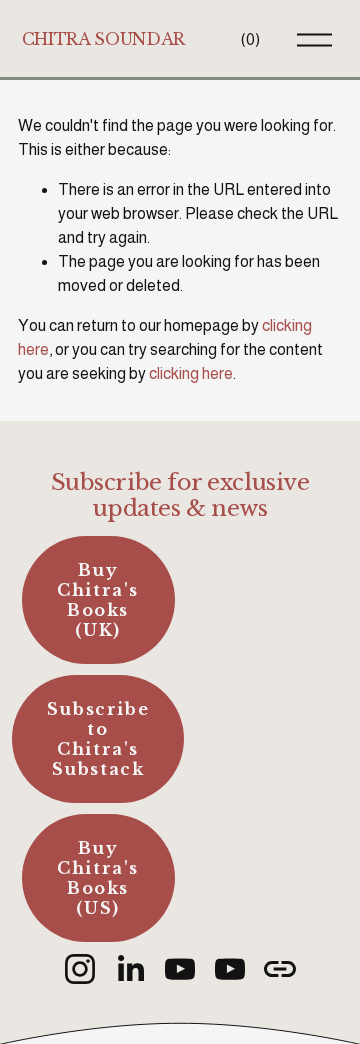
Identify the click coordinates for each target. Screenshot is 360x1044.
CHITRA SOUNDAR (104, 39)
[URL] (280, 969)
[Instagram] (80, 969)
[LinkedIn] (130, 969)
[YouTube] (180, 969)
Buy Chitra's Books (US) (98, 878)
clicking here (191, 373)
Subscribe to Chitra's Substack (98, 739)
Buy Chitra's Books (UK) (98, 600)
